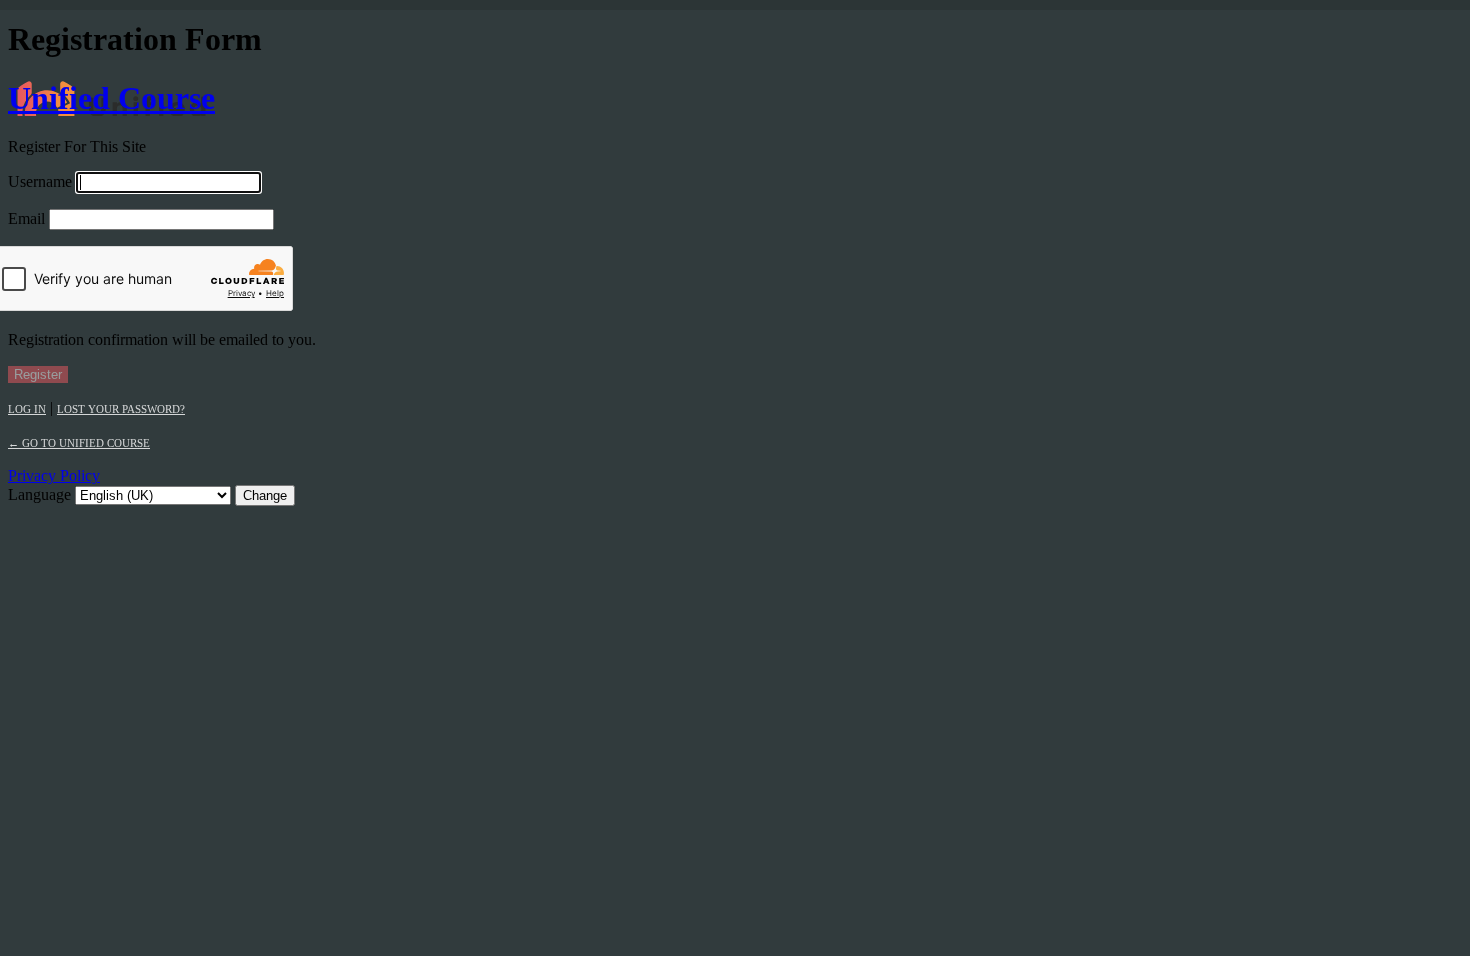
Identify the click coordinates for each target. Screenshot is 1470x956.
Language (39, 494)
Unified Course (111, 98)
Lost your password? (121, 409)
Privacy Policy (54, 475)
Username (40, 181)
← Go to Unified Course (79, 443)
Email (26, 218)
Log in (27, 409)
